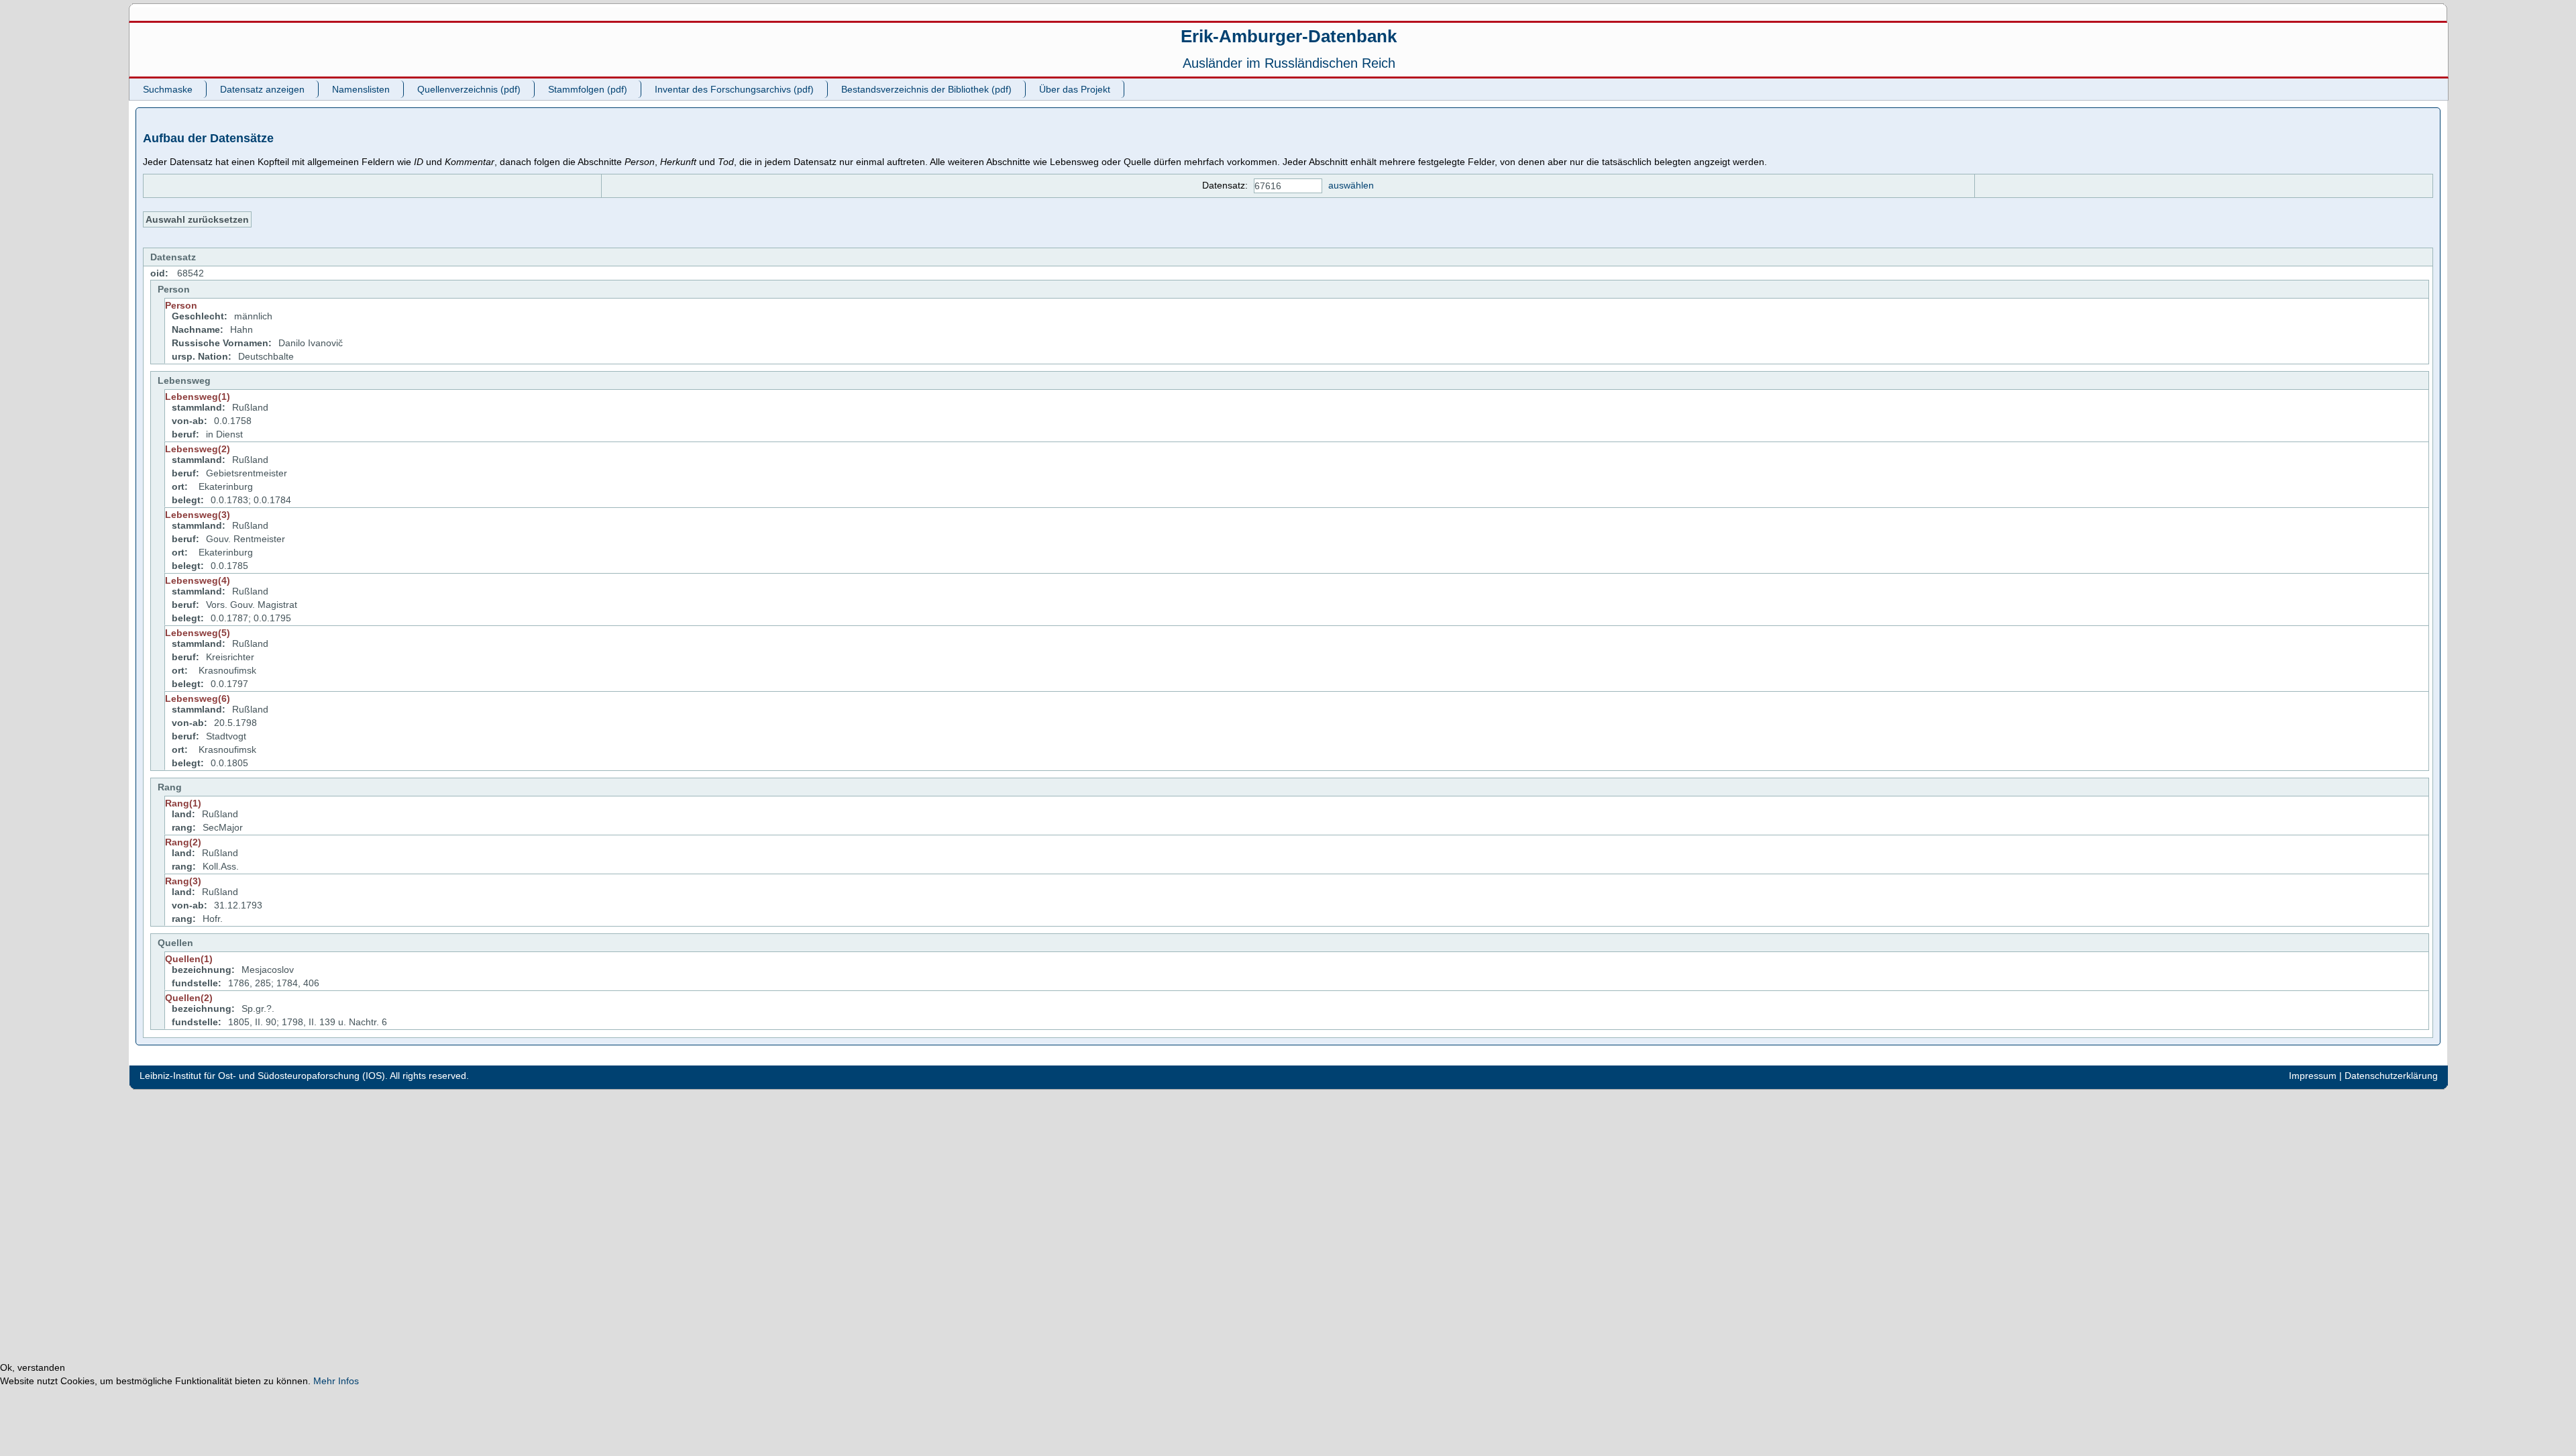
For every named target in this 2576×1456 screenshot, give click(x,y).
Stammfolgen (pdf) (588, 89)
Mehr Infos (336, 1381)
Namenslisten (361, 89)
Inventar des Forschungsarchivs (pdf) (734, 89)
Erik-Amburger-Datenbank (1289, 36)
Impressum (2313, 1076)
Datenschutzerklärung (2391, 1076)
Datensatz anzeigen (262, 89)
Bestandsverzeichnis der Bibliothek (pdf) (926, 89)
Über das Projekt (1075, 89)
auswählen (1351, 185)
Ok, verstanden (33, 1367)
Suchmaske (168, 89)
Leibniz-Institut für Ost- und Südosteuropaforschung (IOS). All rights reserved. (304, 1076)
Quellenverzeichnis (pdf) (469, 89)
